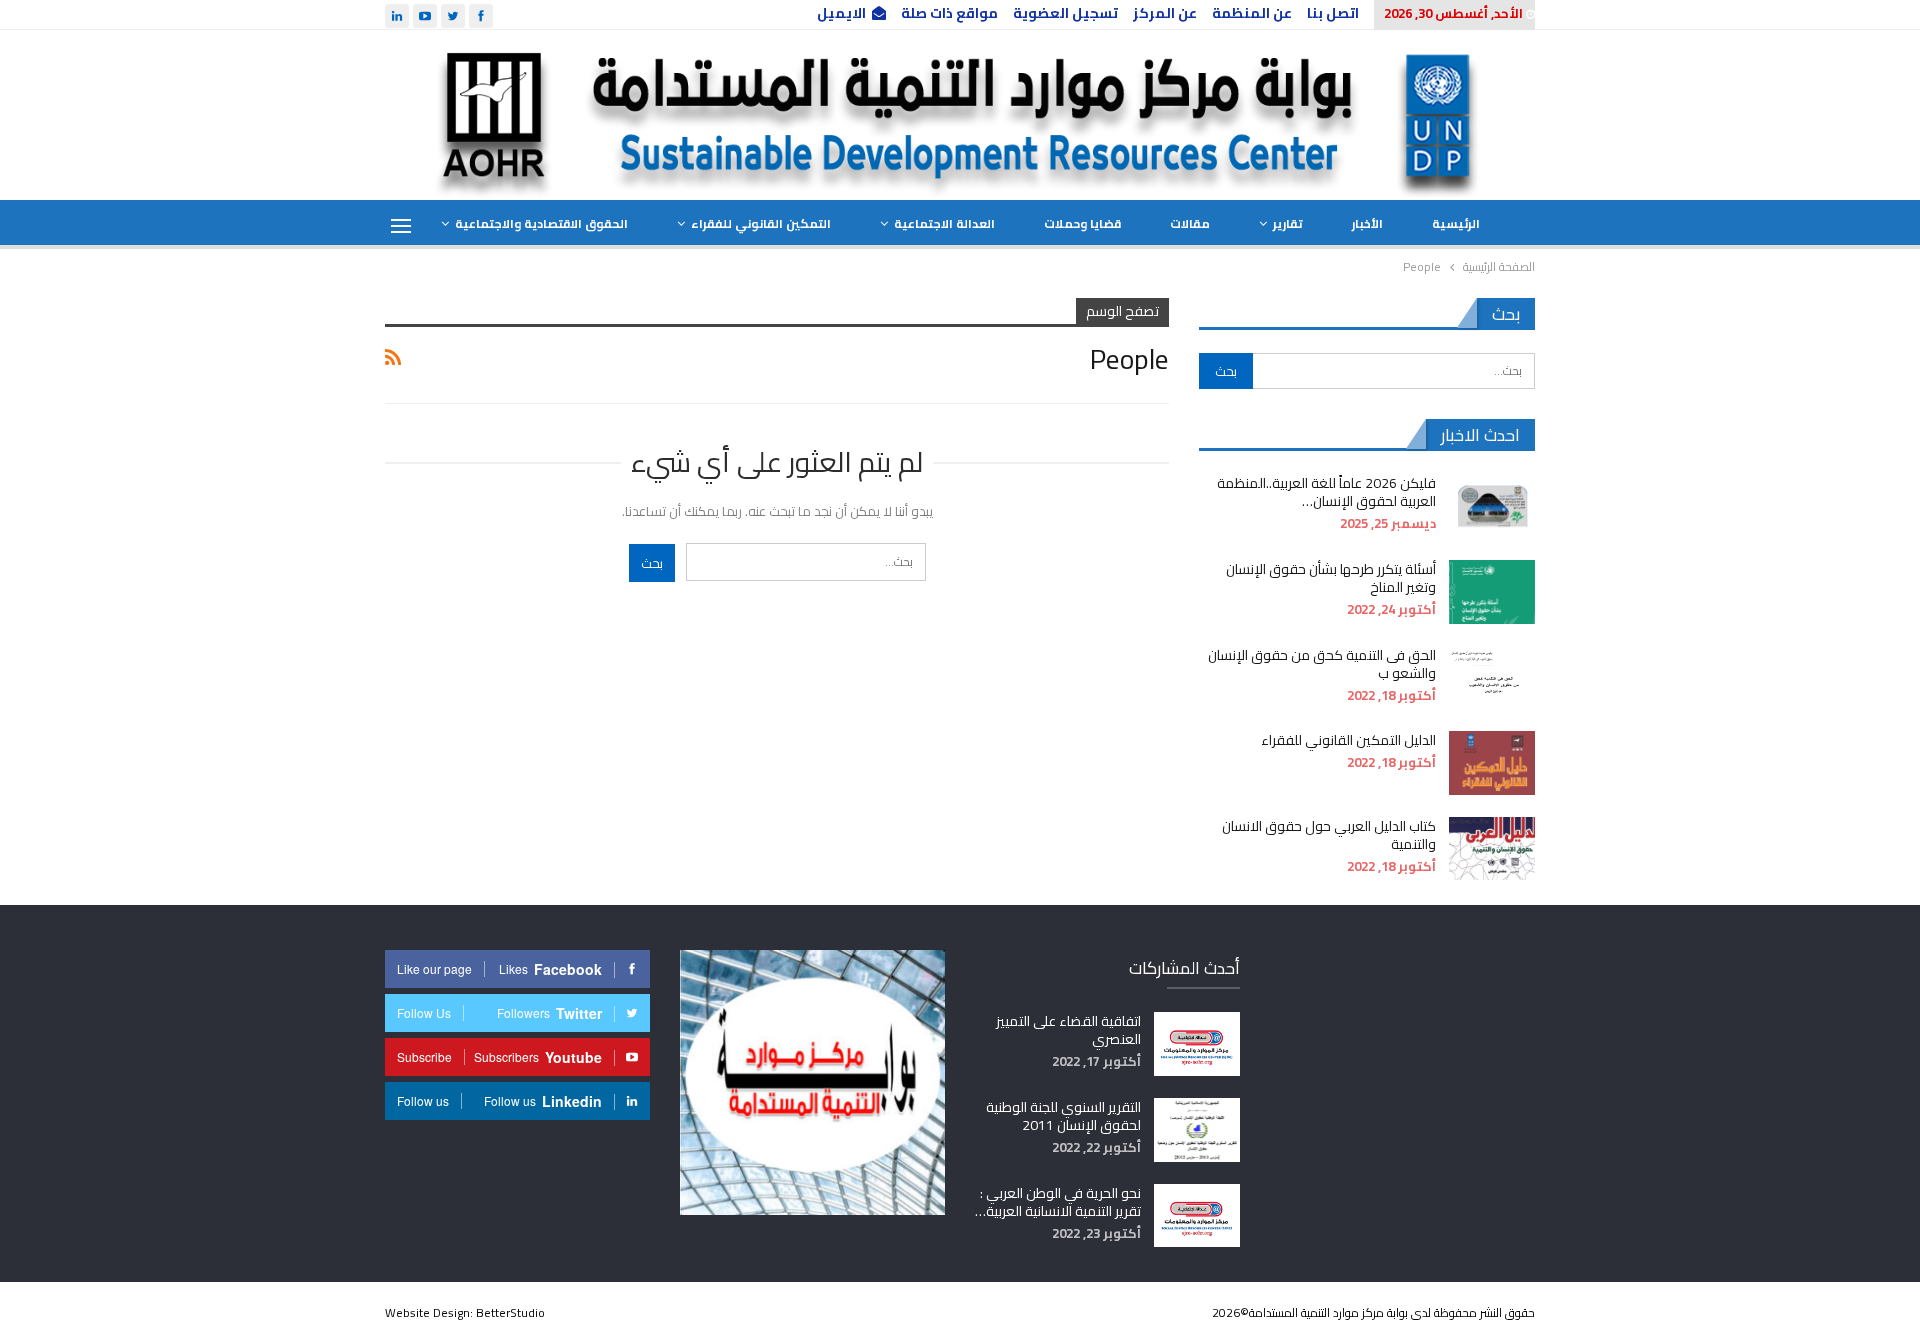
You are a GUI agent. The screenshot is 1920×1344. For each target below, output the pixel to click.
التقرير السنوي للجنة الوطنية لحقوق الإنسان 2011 (1063, 1116)
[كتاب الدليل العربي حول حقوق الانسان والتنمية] (1492, 849)
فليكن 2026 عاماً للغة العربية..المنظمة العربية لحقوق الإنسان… (1326, 492)
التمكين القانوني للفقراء (761, 223)
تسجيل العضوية (1065, 13)
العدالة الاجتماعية (944, 223)
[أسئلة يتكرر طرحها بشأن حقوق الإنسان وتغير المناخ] (1492, 592)
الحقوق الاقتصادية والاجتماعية (541, 223)
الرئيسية (1456, 223)
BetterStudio (510, 1312)
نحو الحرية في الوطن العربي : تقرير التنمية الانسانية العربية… (1058, 1202)
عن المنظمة (1252, 13)
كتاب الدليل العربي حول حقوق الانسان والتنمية (1329, 835)
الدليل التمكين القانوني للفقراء (1348, 740)
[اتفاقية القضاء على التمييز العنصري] (1197, 1044)
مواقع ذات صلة (949, 13)
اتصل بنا (1333, 13)
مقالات (1190, 223)
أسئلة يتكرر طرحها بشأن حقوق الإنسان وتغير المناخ (1331, 578)
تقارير (1288, 223)
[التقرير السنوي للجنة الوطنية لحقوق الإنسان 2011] (1197, 1130)
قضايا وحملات (1082, 223)
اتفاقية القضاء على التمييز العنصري (1068, 1030)
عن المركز (1165, 13)
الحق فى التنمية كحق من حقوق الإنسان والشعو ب (1322, 664)
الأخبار (1367, 223)
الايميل (841, 13)
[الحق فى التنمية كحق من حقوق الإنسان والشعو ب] (1492, 678)
